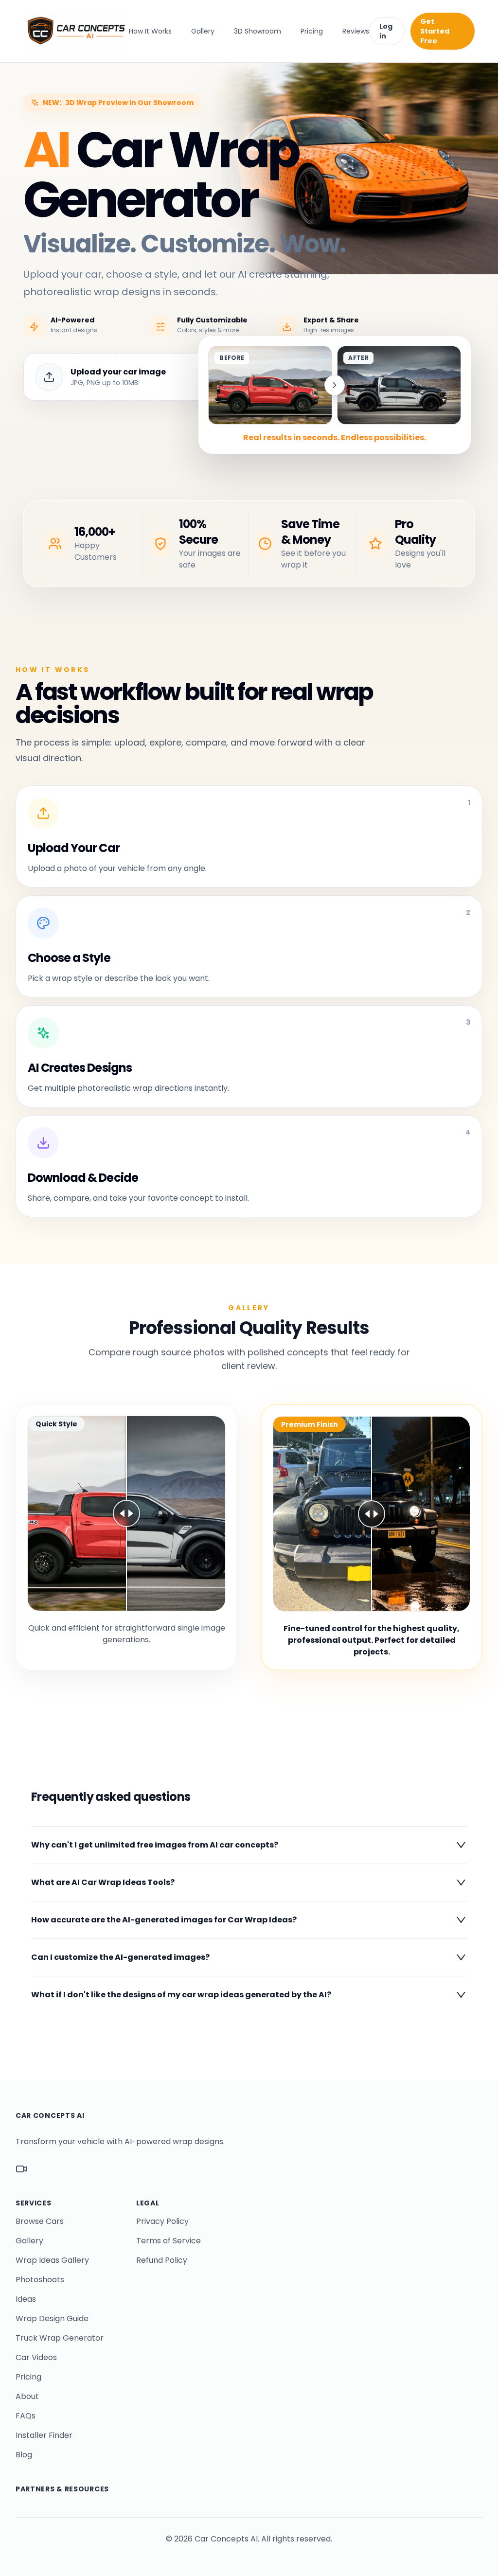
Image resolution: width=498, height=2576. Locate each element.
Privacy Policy (162, 2221)
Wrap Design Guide (52, 2318)
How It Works (150, 31)
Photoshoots (40, 2280)
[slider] (126, 1513)
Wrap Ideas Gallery (52, 2260)
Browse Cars (40, 2221)
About (27, 2396)
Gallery (203, 31)
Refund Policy (162, 2260)
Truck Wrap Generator (60, 2338)
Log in (386, 31)
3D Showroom (258, 31)
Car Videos (36, 2357)
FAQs (26, 2416)
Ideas (26, 2299)
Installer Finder (44, 2435)
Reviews (356, 31)
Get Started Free (435, 31)
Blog (24, 2455)
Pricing (312, 31)
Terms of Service (169, 2241)
